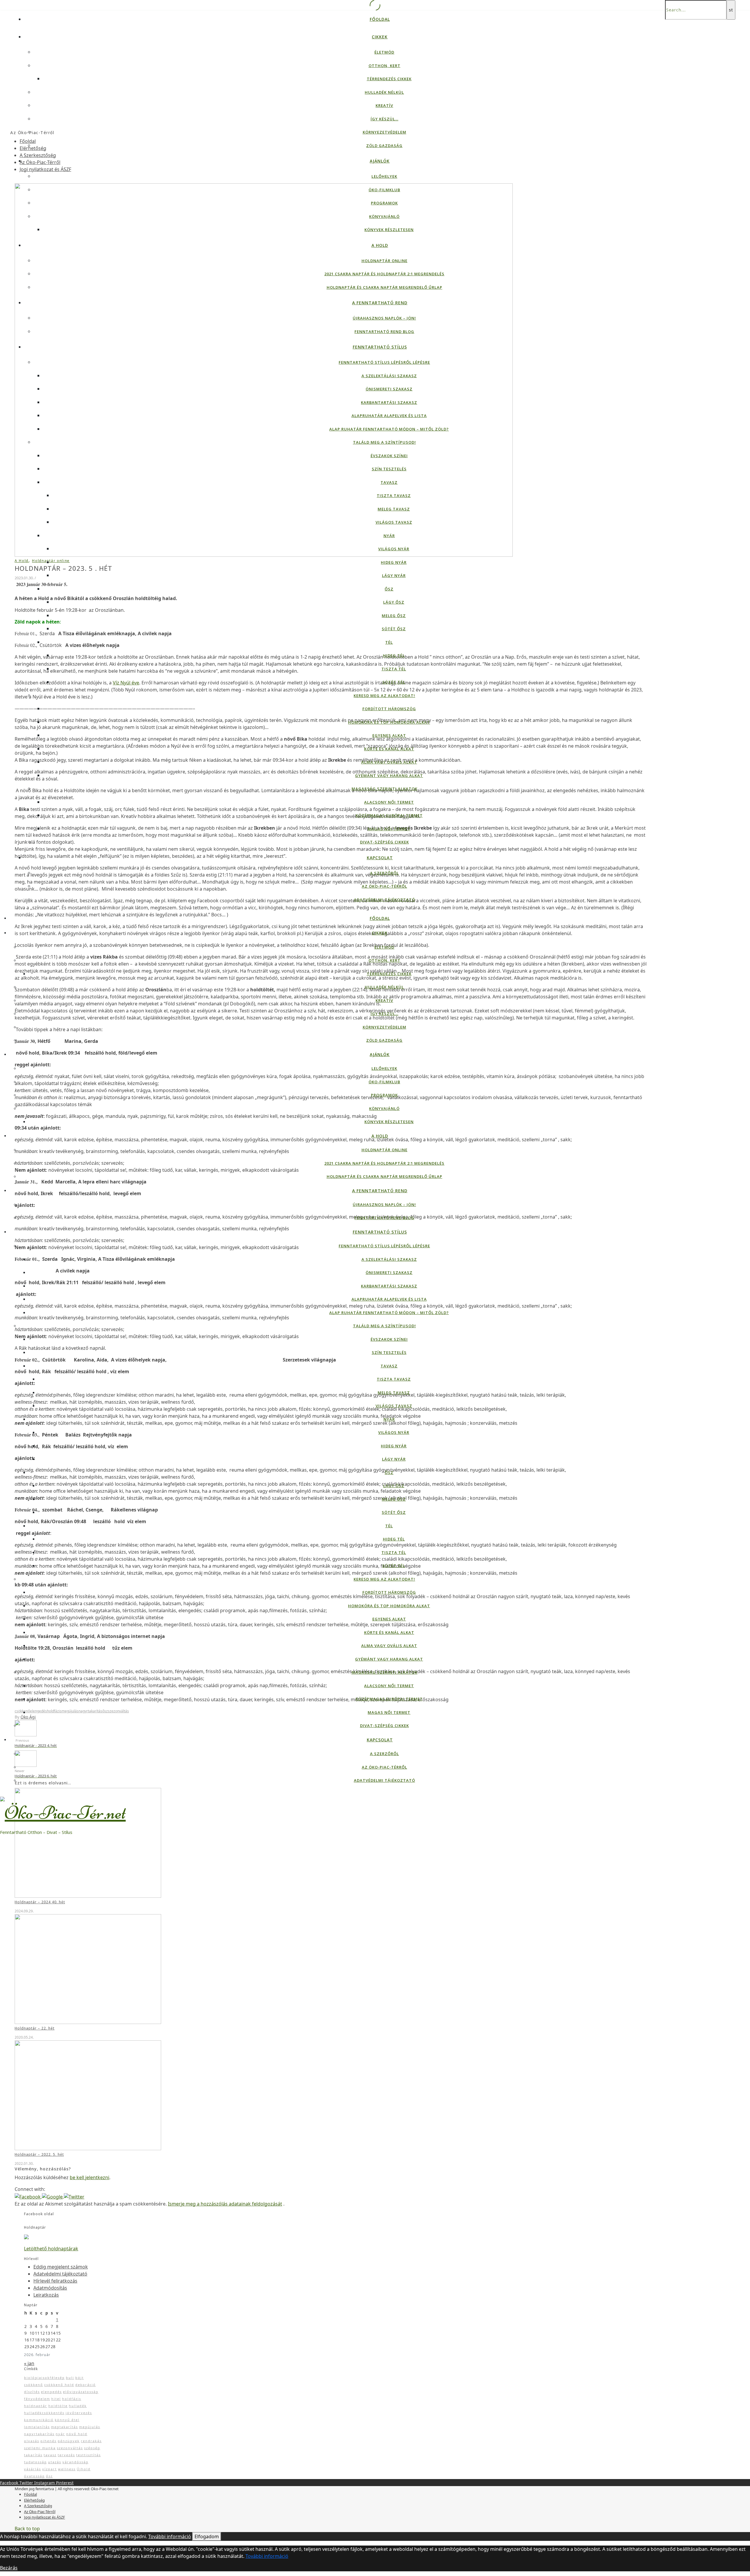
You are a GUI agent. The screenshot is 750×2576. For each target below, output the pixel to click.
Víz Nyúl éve (126, 683)
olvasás (32, 2441)
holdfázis (54, 1711)
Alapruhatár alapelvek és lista (389, 416)
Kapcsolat (380, 858)
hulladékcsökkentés (44, 2413)
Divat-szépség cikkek (385, 842)
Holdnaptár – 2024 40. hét (40, 1902)
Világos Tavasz (394, 522)
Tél (389, 642)
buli (70, 2378)
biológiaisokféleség (44, 2378)
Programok (384, 203)
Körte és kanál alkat (389, 749)
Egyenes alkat (389, 735)
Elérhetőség (33, 148)
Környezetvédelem (385, 132)
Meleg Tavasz (394, 509)
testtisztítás (88, 2455)
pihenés (48, 2441)
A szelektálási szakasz (389, 376)
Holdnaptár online (385, 261)
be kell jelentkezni (90, 2177)
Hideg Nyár (394, 562)
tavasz (50, 2455)
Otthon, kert (385, 66)
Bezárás (9, 2568)
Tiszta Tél (394, 669)
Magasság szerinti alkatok (385, 789)
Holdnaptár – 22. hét (35, 2028)
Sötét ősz (394, 629)
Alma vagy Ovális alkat (389, 762)
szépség (92, 2448)
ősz (105, 1711)
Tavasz (389, 482)
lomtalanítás (37, 2427)
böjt (80, 2378)
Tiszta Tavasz (394, 496)
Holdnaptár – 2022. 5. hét (39, 2154)
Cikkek (380, 37)
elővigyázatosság (81, 2392)
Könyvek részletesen (389, 230)
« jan (29, 2363)
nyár (60, 2434)
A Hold (380, 245)
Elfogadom (207, 2536)
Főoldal (380, 19)
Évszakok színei (389, 456)
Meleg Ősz (394, 616)
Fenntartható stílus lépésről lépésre (384, 362)
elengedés (38, 1711)
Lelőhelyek (384, 176)
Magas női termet (389, 829)
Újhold (84, 2469)
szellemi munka (40, 2448)
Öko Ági (28, 1717)
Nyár (389, 536)
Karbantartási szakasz (389, 402)
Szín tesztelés (389, 469)
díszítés (32, 2392)
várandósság (75, 2462)
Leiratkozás (46, 2295)
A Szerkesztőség (38, 155)
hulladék (78, 2406)
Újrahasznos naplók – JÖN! (384, 318)
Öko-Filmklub (384, 190)
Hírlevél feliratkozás (55, 2281)
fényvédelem (37, 2399)
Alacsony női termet (389, 802)
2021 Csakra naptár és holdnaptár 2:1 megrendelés (384, 274)
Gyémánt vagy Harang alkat (389, 775)
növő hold (77, 2434)
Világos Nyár (394, 549)
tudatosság (35, 2462)
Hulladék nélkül (384, 92)
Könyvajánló (384, 216)
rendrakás (91, 2441)
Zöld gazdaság (384, 146)
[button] (28, 2196)
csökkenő (22, 1711)
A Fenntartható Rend (380, 303)
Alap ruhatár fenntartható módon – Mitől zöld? (389, 429)
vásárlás (33, 2469)
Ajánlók (380, 161)
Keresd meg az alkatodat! (384, 696)
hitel (56, 2399)
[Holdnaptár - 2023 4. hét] (26, 1728)
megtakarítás (64, 2427)
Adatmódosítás (50, 2288)
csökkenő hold (59, 2385)
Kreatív (384, 105)
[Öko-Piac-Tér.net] (63, 1808)
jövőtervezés (79, 2413)
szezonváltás (118, 1711)
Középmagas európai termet (389, 815)
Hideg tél (394, 655)
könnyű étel (67, 2420)
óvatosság (34, 2476)
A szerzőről (385, 873)
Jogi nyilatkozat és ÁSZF (45, 169)
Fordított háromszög (389, 709)
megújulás (70, 1711)
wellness (67, 2469)
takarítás (33, 2455)
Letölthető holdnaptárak (51, 2249)
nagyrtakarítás (90, 1711)
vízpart (50, 2469)
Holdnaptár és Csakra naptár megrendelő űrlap (385, 287)
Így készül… (385, 119)
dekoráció (86, 2385)
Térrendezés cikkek (389, 79)
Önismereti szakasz (389, 389)
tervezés (66, 2455)
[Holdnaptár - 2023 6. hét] (26, 1758)
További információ (170, 2536)
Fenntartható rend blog (384, 332)
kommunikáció (39, 2420)
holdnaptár (36, 2406)
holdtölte (58, 2406)
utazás (55, 2462)
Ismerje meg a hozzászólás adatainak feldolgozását (225, 2204)
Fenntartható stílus (380, 347)
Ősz (389, 589)
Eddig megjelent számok (61, 2267)
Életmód (384, 52)
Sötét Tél (394, 682)
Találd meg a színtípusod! (385, 442)
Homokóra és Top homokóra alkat (389, 722)
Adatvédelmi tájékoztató (385, 900)
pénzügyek (69, 2441)
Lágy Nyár (394, 575)
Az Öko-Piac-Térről (385, 886)
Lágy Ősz (394, 602)
